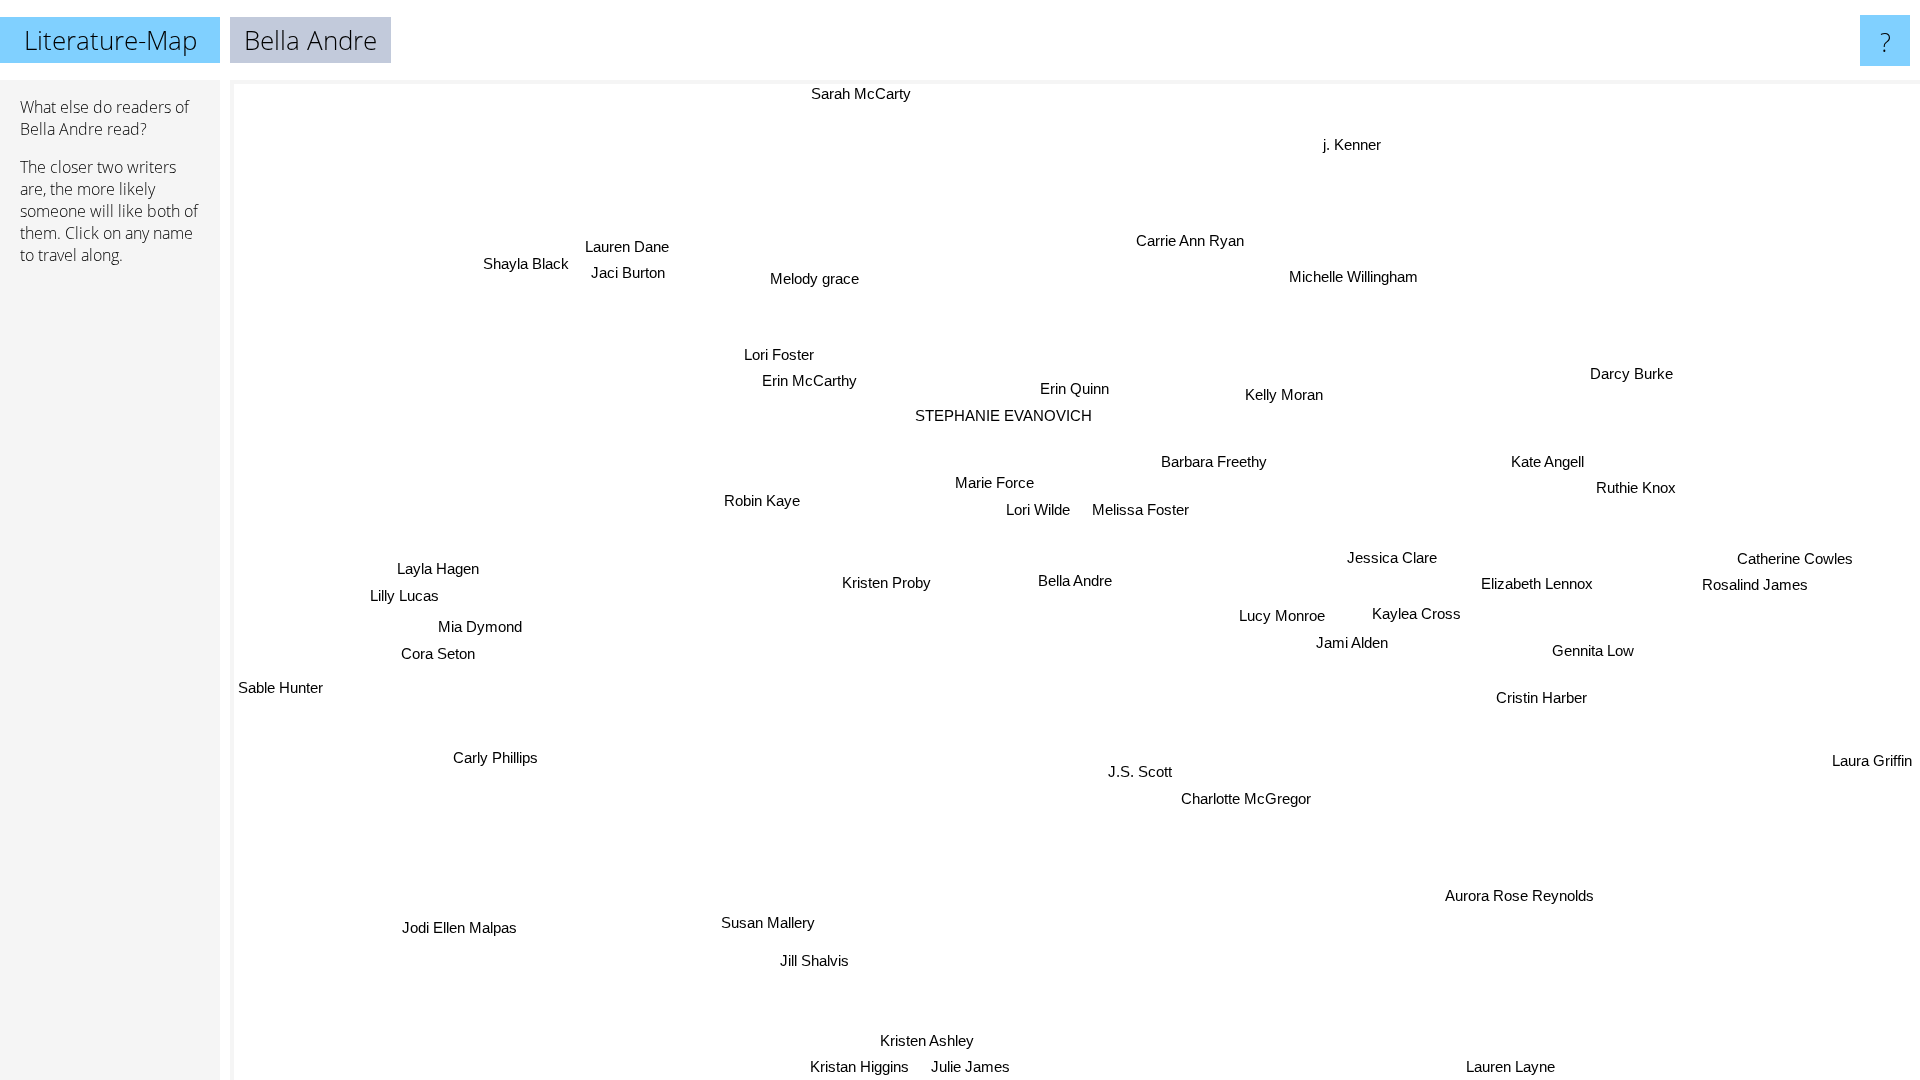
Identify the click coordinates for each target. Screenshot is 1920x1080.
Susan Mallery (766, 922)
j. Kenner (1347, 142)
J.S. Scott (1144, 769)
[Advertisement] (110, 587)
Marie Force (995, 481)
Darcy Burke (1621, 364)
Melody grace (825, 275)
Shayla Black (523, 265)
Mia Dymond (481, 625)
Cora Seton (439, 652)
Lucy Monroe (1276, 621)
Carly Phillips (494, 755)
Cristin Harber (1544, 695)
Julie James (969, 1066)
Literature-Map (110, 40)
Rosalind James (1756, 587)
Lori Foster (769, 359)
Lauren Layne (1509, 1066)
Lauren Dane (623, 249)
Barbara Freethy (1214, 461)
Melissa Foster (1141, 509)
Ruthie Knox (1636, 488)
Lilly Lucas (404, 593)
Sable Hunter (280, 687)
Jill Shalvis (811, 959)
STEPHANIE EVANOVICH (1004, 415)
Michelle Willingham (1356, 277)
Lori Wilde (1039, 508)
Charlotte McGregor (1254, 796)
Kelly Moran (1294, 398)
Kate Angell (1548, 461)
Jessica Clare (1392, 556)
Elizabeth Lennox (1538, 581)
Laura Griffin (1872, 761)
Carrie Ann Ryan (1191, 240)
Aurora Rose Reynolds (1516, 897)
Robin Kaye (766, 501)
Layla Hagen (438, 566)
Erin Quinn (1083, 388)
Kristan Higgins (859, 1066)
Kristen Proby (887, 582)
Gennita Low (1593, 650)
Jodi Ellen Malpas (458, 927)
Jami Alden (1352, 648)
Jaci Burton (623, 275)
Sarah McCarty (852, 93)
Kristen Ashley (926, 1040)
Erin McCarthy (803, 385)
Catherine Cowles (1796, 561)
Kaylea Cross (1417, 612)
